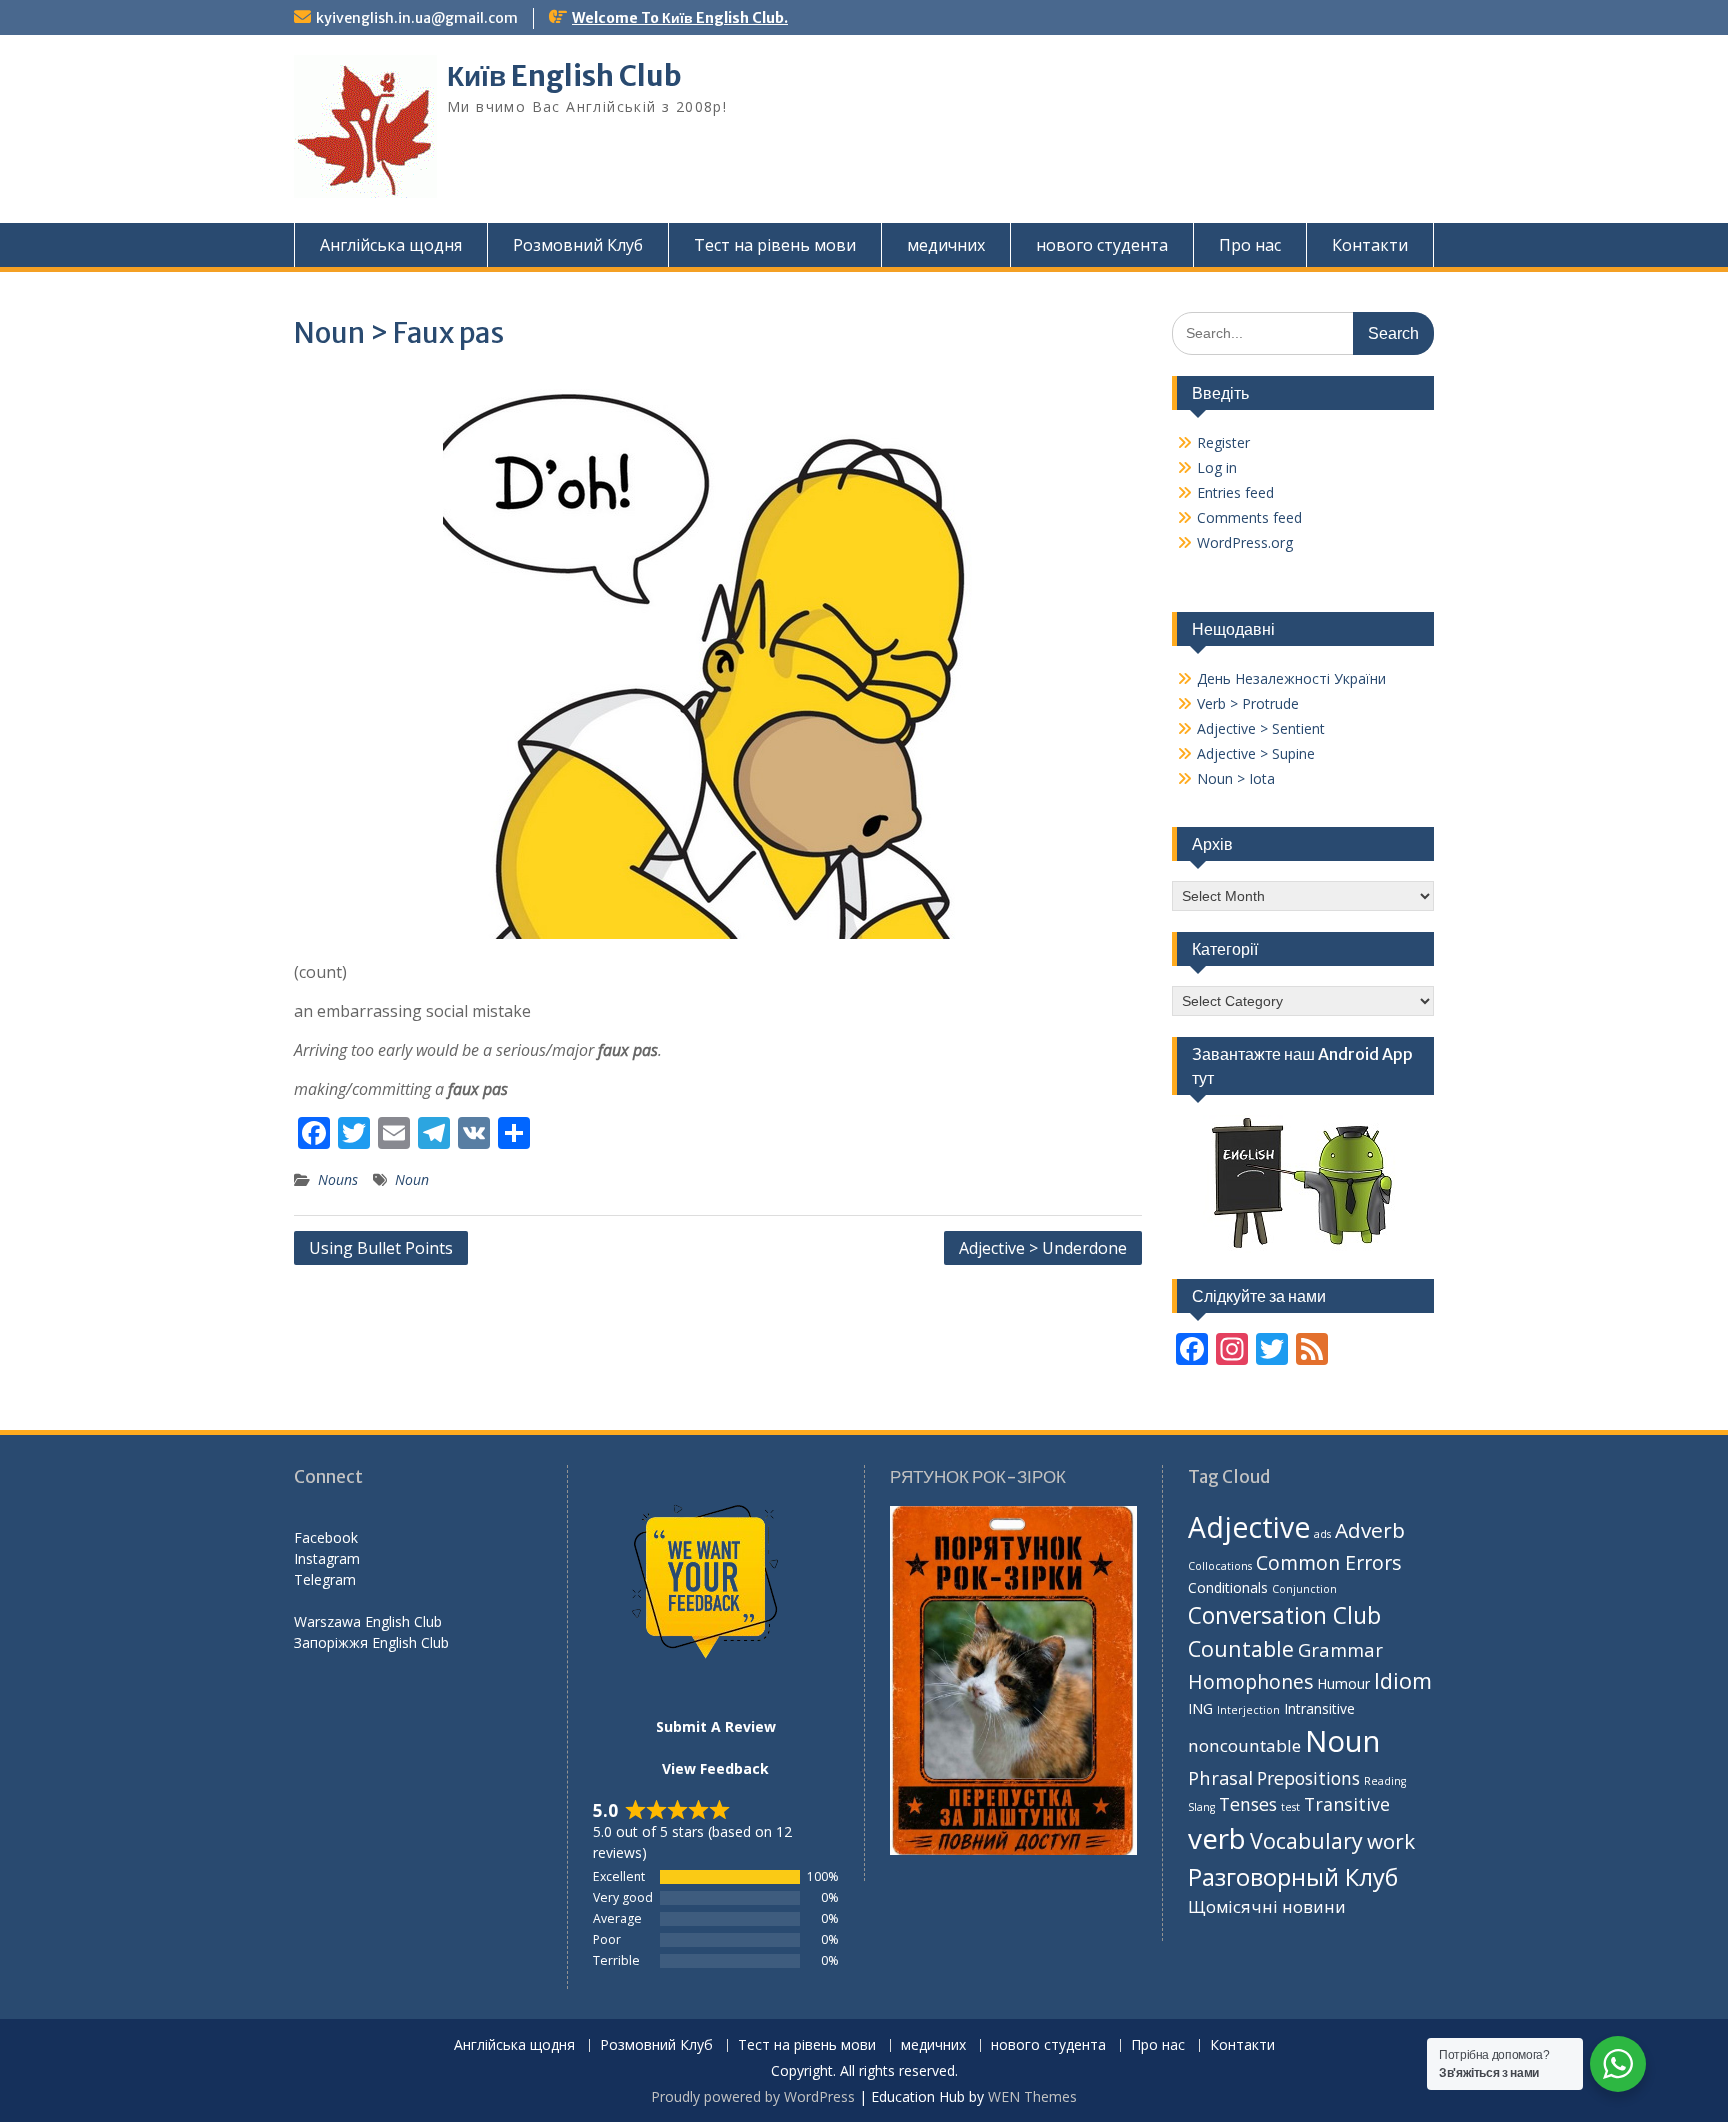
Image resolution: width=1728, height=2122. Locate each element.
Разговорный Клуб (1293, 1877)
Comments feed (1249, 517)
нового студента (1102, 245)
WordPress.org (1245, 542)
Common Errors (1329, 1562)
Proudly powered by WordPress (753, 2096)
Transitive (1347, 1804)
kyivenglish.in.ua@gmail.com (417, 18)
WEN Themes (1032, 2096)
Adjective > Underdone (1043, 1248)
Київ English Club (564, 76)
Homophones (1250, 1681)
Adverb (1370, 1530)
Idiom (1403, 1680)
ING (1200, 1708)
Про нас (1250, 245)
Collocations (1220, 1566)
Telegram (325, 1579)
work (1391, 1841)
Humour (1343, 1683)
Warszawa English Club (368, 1621)
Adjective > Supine (1256, 753)
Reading (1385, 1781)
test (1290, 1807)
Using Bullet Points (381, 1248)
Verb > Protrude (1248, 703)
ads (1322, 1534)
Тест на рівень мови (775, 245)
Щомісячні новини (1267, 1906)
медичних (946, 245)
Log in (1217, 467)
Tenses (1248, 1804)
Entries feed (1235, 492)
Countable (1241, 1648)
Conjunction (1304, 1589)
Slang (1201, 1807)
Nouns (338, 1179)
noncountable (1244, 1745)
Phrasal (1220, 1777)
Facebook (326, 1537)
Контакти (1370, 245)
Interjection (1248, 1710)
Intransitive (1319, 1708)
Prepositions (1308, 1778)
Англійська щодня (391, 245)
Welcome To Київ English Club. (680, 18)
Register (1223, 442)
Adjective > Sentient (1261, 728)
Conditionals (1228, 1587)
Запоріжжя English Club (371, 1642)
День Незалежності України (1291, 678)
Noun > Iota (1236, 778)
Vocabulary (1306, 1840)
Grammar (1340, 1649)
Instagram (327, 1558)
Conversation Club (1284, 1615)
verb (1217, 1838)
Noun (412, 1179)
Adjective (1249, 1527)
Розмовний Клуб (578, 245)
